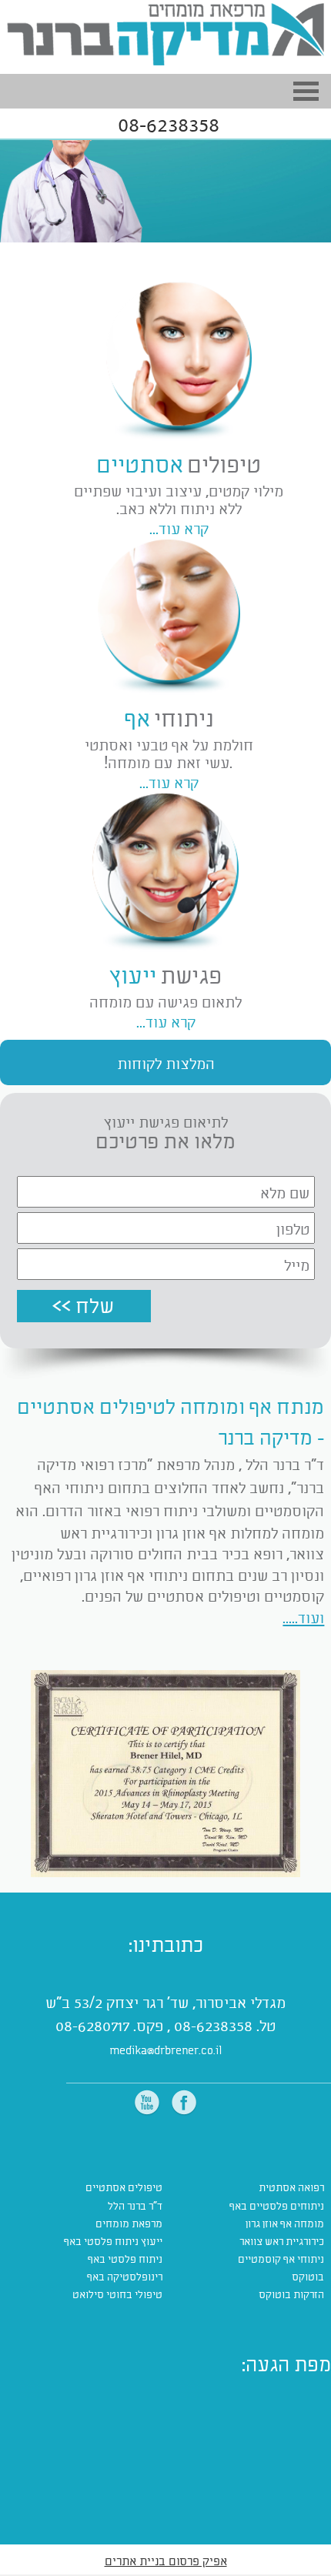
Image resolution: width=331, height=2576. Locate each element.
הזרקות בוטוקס (291, 2294)
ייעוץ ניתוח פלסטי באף (113, 2241)
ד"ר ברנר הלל (135, 2205)
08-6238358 (169, 124)
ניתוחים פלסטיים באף (277, 2205)
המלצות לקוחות (166, 1062)
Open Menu (306, 91)
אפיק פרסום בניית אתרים (166, 2560)
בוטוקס (308, 2276)
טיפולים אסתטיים (124, 2187)
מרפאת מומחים (129, 2223)
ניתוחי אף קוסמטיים (281, 2259)
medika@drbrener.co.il (165, 2050)
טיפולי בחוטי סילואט (117, 2294)
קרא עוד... (169, 782)
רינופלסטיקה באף (125, 2276)
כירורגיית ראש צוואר (282, 2241)
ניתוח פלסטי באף (125, 2259)
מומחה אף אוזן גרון (285, 2223)
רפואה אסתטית (291, 2187)
